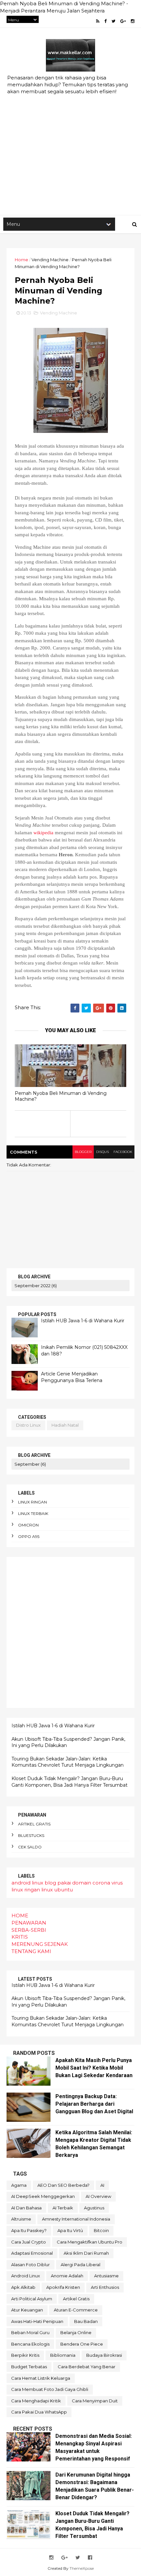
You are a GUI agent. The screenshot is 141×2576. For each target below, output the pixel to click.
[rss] (98, 21)
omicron (28, 1525)
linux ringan (32, 1502)
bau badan (86, 2321)
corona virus (108, 1883)
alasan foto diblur (30, 2265)
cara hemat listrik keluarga (41, 2378)
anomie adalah (67, 2276)
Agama (19, 2185)
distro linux (28, 1425)
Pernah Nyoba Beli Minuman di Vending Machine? (61, 1096)
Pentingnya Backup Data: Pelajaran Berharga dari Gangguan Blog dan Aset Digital (94, 2104)
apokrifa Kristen (63, 2287)
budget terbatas (29, 2367)
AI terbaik (63, 2208)
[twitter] (113, 21)
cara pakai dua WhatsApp (39, 2412)
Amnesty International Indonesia (76, 2219)
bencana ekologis (30, 2344)
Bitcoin (101, 2230)
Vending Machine (50, 260)
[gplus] (123, 21)
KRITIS (20, 1937)
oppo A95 (29, 1536)
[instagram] (133, 21)
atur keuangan (27, 2310)
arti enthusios (105, 2287)
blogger (83, 1152)
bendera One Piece (82, 2344)
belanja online (76, 2332)
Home (21, 260)
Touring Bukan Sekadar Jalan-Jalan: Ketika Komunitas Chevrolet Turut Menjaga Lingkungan (68, 1762)
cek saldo (30, 1847)
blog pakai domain (68, 1883)
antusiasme (106, 2276)
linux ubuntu (57, 1890)
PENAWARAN (29, 1923)
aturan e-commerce (76, 2310)
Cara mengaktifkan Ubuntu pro (90, 2242)
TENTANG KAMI (31, 1951)
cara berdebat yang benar (87, 2367)
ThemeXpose (82, 2568)
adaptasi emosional (32, 2253)
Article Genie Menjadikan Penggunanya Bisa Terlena (72, 1377)
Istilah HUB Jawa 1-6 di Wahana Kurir (83, 1321)
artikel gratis (34, 1824)
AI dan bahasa (26, 2208)
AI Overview (98, 2196)
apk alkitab (23, 2287)
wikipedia (43, 833)
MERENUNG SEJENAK (40, 1944)
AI (102, 2185)
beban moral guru (30, 2332)
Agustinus (94, 2208)
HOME (20, 1916)
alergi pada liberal (81, 2265)
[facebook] (105, 21)
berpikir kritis (25, 2355)
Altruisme (21, 2219)
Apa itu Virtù (70, 2230)
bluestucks (31, 1835)
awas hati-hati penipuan (37, 2321)
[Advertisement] (70, 138)
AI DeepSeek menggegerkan (43, 2196)
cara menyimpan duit (95, 2401)
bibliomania (63, 2355)
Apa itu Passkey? (29, 2230)
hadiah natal (65, 1425)
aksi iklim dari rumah (86, 2253)
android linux (27, 1883)
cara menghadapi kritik (36, 2401)
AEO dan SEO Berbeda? (63, 2185)
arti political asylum (32, 2299)
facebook (123, 1152)
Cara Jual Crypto (29, 2242)
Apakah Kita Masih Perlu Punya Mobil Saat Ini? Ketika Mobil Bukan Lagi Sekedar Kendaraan (94, 2068)
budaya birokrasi (104, 2355)
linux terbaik (33, 1513)
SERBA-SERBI (29, 1930)
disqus (102, 1152)
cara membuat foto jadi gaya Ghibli (50, 2389)
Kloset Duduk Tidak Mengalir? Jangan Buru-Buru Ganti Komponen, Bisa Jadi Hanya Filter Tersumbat (70, 1782)
